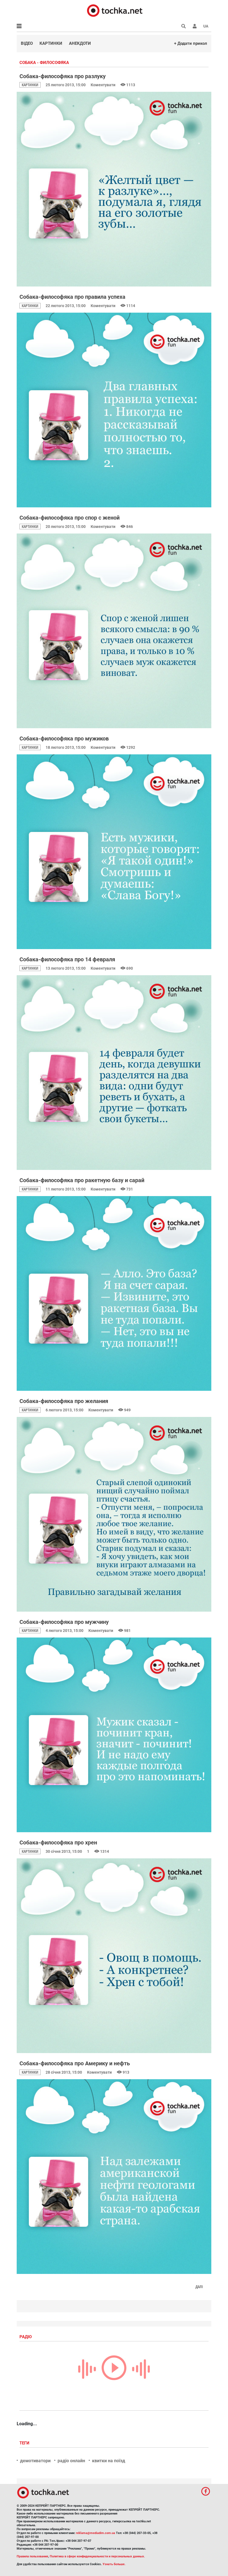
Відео (27, 43)
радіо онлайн (71, 2461)
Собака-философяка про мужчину (64, 1622)
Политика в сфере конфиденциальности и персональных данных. (97, 2556)
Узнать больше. (114, 2564)
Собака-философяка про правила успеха (72, 297)
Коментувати (103, 85)
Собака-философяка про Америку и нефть (75, 2063)
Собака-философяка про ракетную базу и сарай (82, 1180)
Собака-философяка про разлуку (63, 76)
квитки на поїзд (109, 2461)
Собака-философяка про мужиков (64, 739)
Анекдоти (80, 43)
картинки (30, 85)
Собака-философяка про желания (64, 1401)
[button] (195, 26)
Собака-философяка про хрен (58, 1843)
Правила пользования (32, 2556)
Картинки (51, 43)
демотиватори (35, 2461)
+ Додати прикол (191, 43)
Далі (199, 2287)
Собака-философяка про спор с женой (70, 518)
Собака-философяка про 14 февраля (67, 959)
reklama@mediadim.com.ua (96, 2533)
